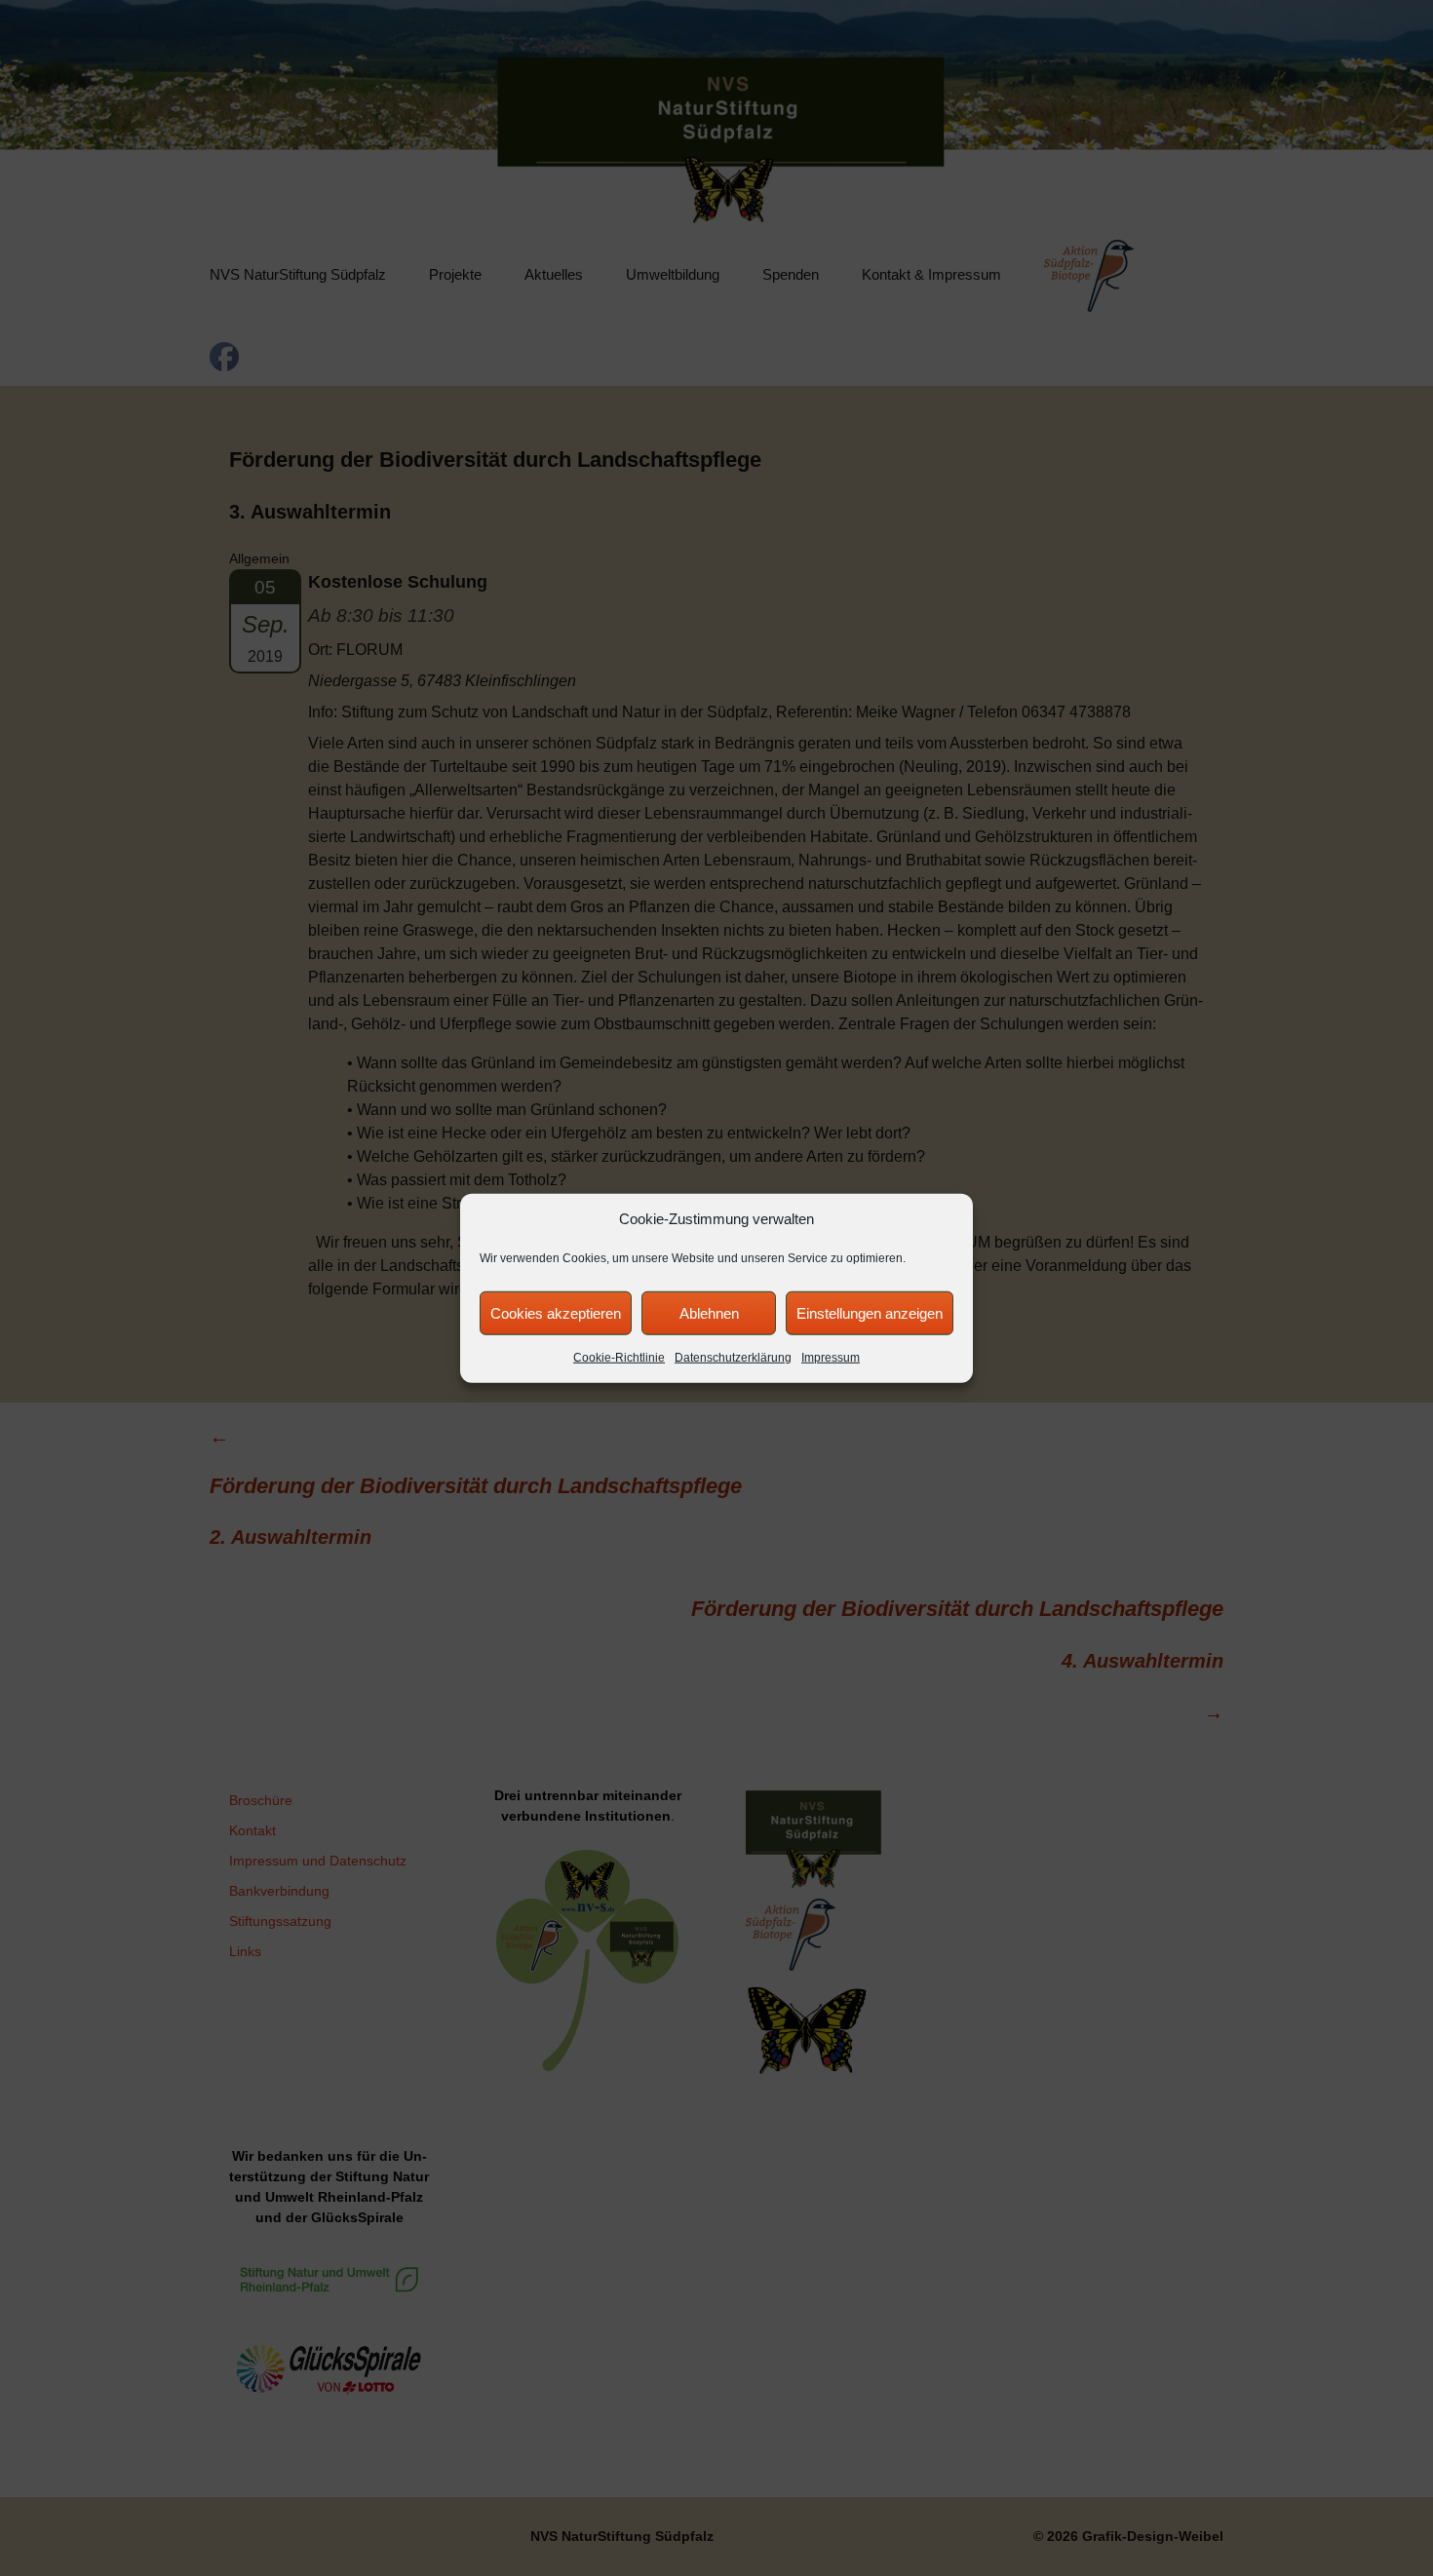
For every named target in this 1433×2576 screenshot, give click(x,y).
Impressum (831, 1358)
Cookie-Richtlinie (619, 1358)
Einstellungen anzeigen (870, 1312)
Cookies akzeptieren (556, 1312)
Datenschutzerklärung (733, 1358)
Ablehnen (709, 1312)
